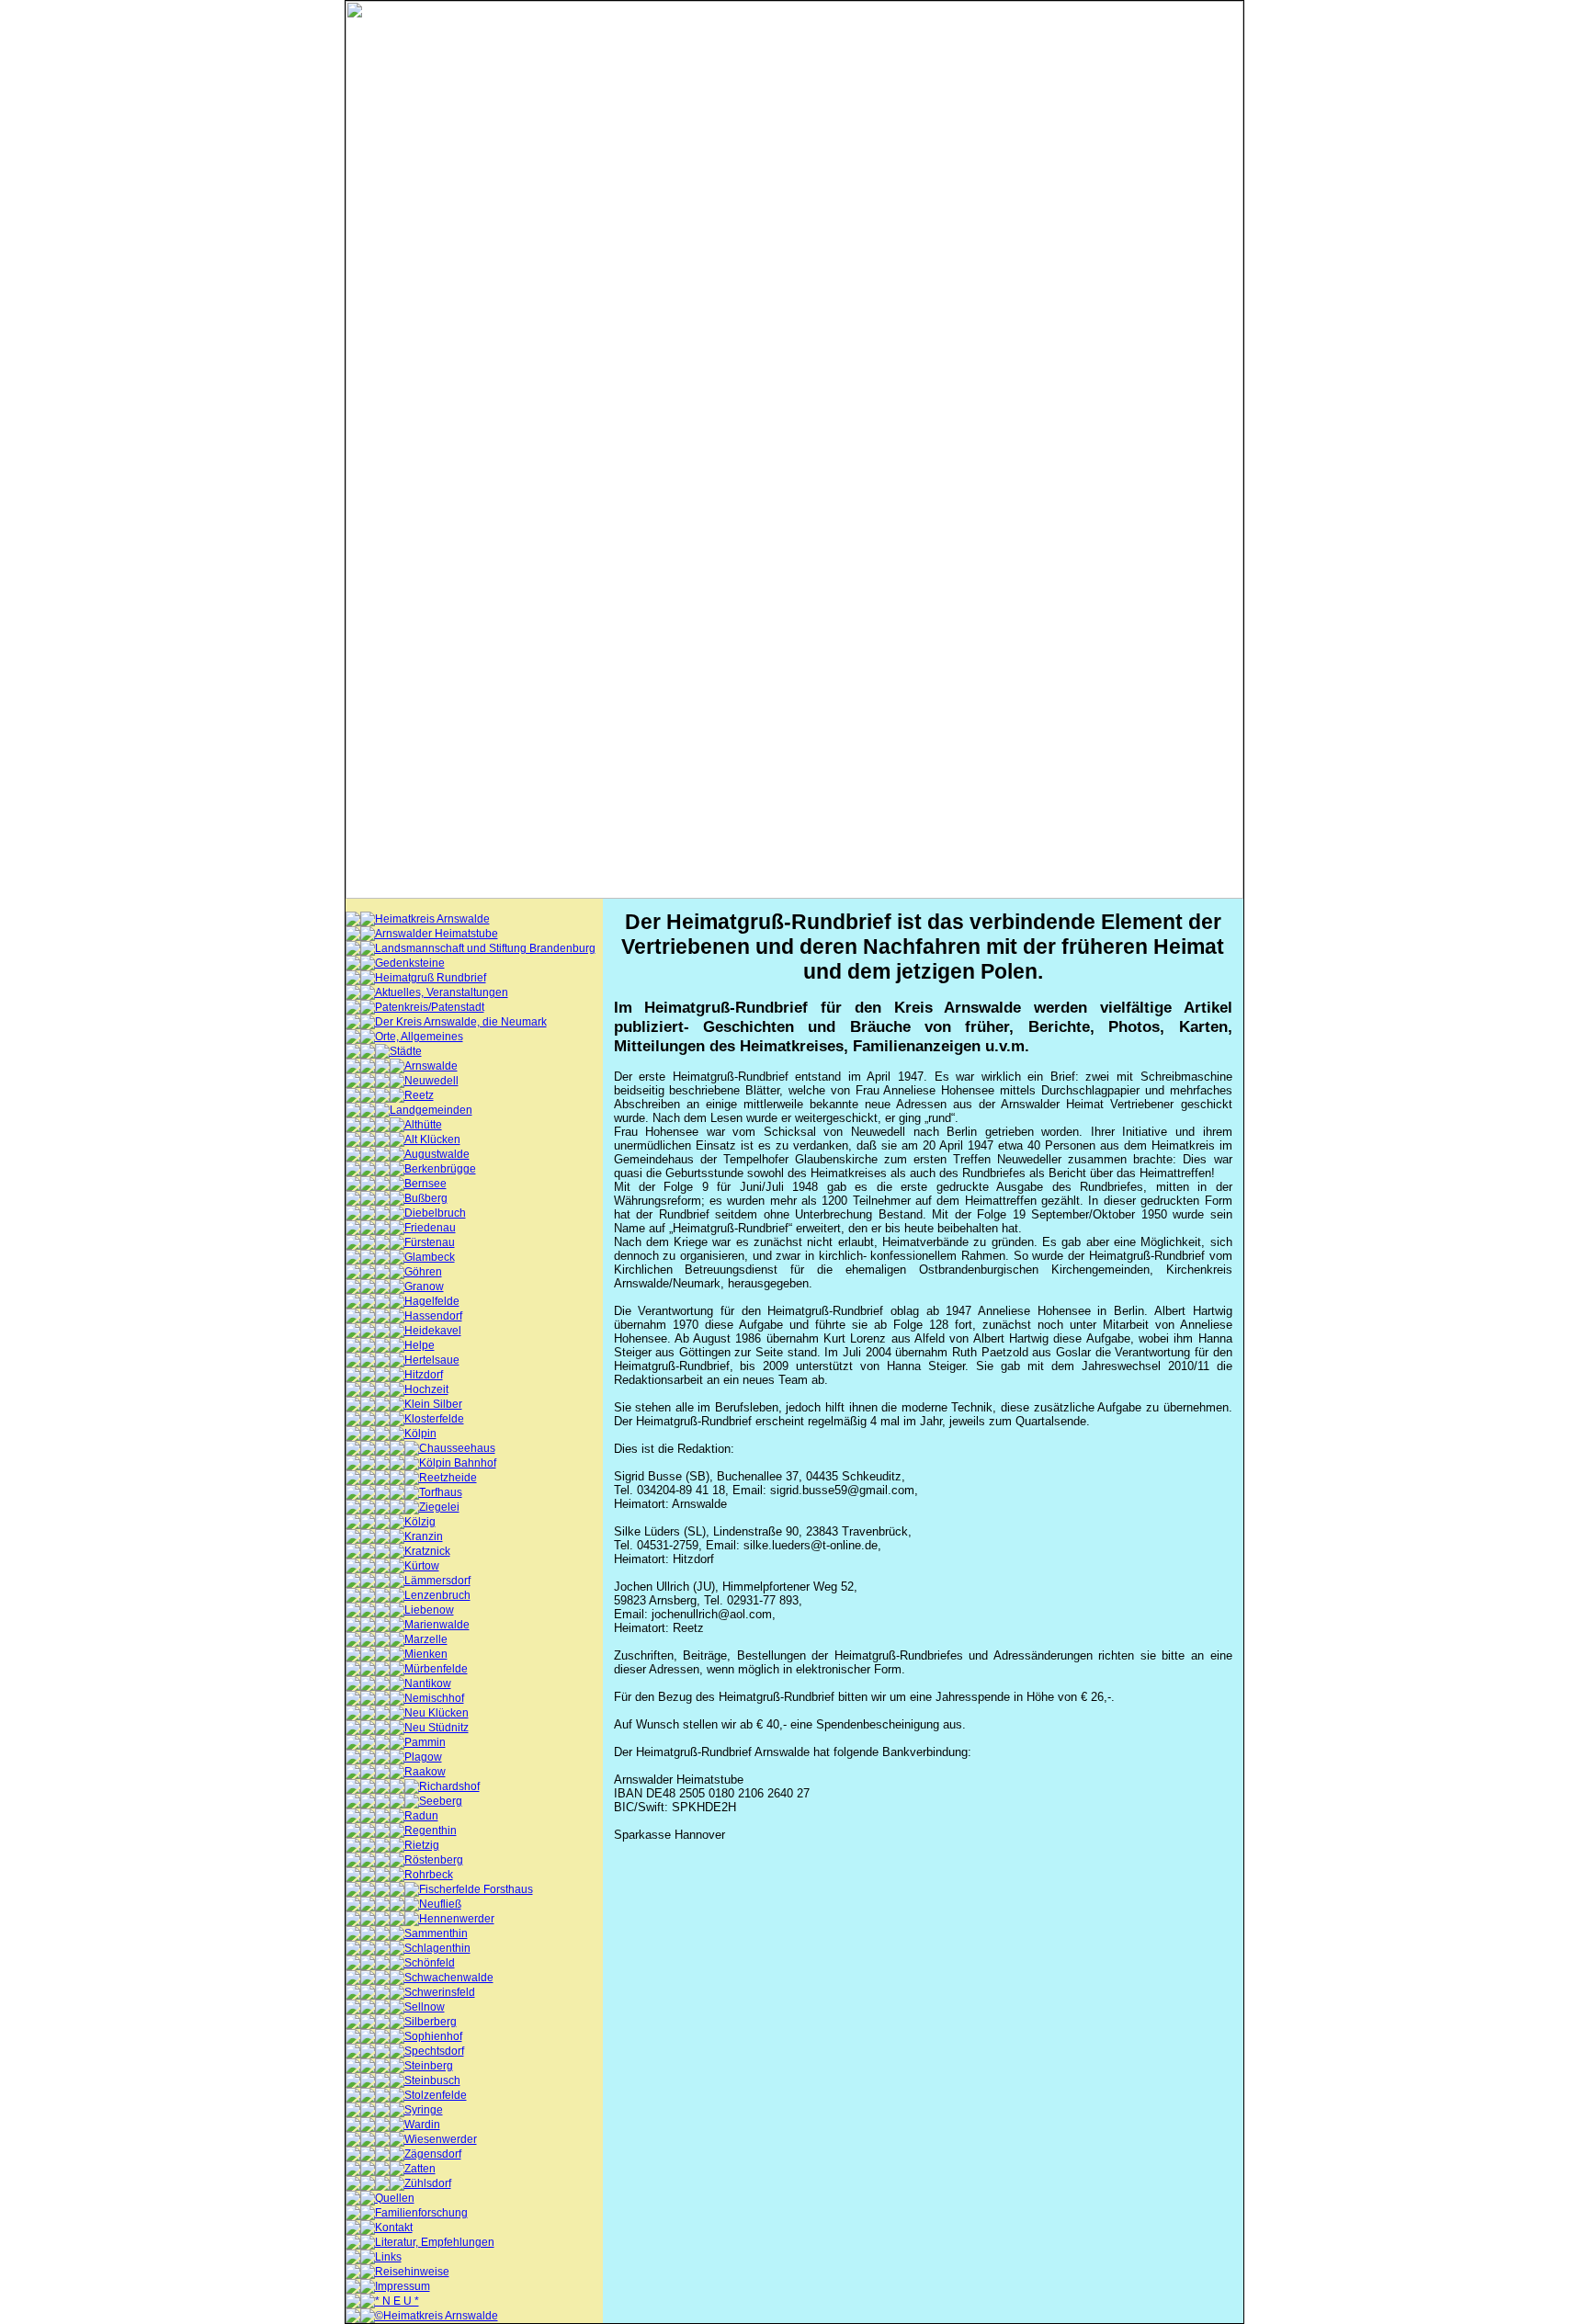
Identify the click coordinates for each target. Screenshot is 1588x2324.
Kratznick (427, 1551)
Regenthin (431, 1831)
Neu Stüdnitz (437, 1728)
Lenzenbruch (437, 1595)
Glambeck (430, 1257)
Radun (421, 1816)
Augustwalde (437, 1154)
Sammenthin (436, 1933)
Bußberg (426, 1198)
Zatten (420, 2169)
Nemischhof (434, 1698)
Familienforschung (421, 2213)
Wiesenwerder (441, 2139)
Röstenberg (434, 1860)
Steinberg (429, 2066)
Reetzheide (448, 1478)
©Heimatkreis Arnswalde (437, 2316)
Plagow (423, 1757)
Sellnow (425, 2007)
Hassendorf (433, 1316)
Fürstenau (430, 1242)
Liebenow (429, 1610)
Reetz (419, 1095)
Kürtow (422, 1566)
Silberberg (431, 2022)
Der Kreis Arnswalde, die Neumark (461, 1022)
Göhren (423, 1272)
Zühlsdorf (428, 2183)
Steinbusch (432, 2080)
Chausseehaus (457, 1448)
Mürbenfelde (436, 1669)
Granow (424, 1287)
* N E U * (397, 2301)
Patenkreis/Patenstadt (430, 1007)
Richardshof (449, 1786)
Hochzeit (426, 1389)
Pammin (425, 1742)
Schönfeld (430, 1963)
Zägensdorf (433, 2154)
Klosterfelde (434, 1419)
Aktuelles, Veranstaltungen (442, 992)
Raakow (425, 1772)
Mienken (426, 1654)
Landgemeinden (431, 1110)
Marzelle (426, 1639)
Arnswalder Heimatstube (437, 934)
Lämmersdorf (437, 1581)
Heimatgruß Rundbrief (431, 978)
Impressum (403, 2286)
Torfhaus (441, 1492)
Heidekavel (433, 1331)
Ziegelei (439, 1507)
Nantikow (428, 1683)
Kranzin (424, 1536)
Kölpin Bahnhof (458, 1463)
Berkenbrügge (440, 1169)
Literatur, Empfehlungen (435, 2242)
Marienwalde (437, 1625)
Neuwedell (431, 1081)
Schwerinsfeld (440, 1992)
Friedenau (430, 1228)
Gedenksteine (410, 963)
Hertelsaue (432, 1360)
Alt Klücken (432, 1139)
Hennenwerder (457, 1919)
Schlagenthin (437, 1948)
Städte (406, 1051)
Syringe (424, 2110)
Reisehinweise (412, 2272)
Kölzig (420, 1522)
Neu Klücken (437, 1713)
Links (388, 2257)
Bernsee (425, 1184)
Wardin (422, 2125)
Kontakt (394, 2228)
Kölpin (420, 1434)
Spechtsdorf (434, 2051)
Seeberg (441, 1801)
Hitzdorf (424, 1375)
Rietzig (422, 1845)
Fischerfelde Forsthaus (476, 1889)
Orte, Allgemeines (419, 1037)
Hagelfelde (432, 1301)
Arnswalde (431, 1066)
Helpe (420, 1345)
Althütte (423, 1125)
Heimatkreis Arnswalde (432, 919)
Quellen (395, 2198)
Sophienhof (433, 2036)
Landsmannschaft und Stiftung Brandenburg (485, 948)
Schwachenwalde (449, 1978)
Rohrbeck (429, 1875)
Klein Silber (433, 1404)
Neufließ (440, 1904)
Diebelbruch (435, 1213)
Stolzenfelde (436, 2095)
